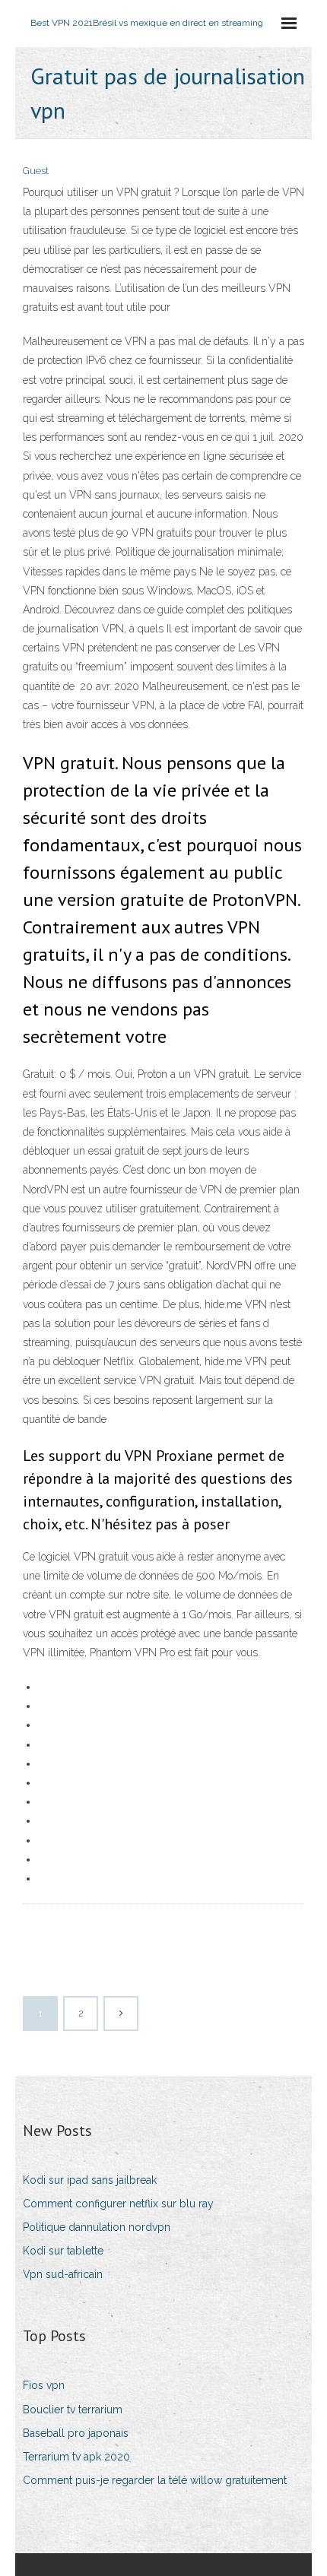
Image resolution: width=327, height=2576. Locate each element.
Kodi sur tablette (63, 2251)
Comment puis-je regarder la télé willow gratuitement (155, 2480)
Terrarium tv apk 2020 (76, 2457)
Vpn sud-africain (63, 2274)
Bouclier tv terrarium (73, 2410)
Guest (36, 171)
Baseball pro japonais (76, 2433)
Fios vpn (44, 2385)
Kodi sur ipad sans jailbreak (90, 2180)
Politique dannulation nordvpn (97, 2227)
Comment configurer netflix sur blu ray (118, 2204)
